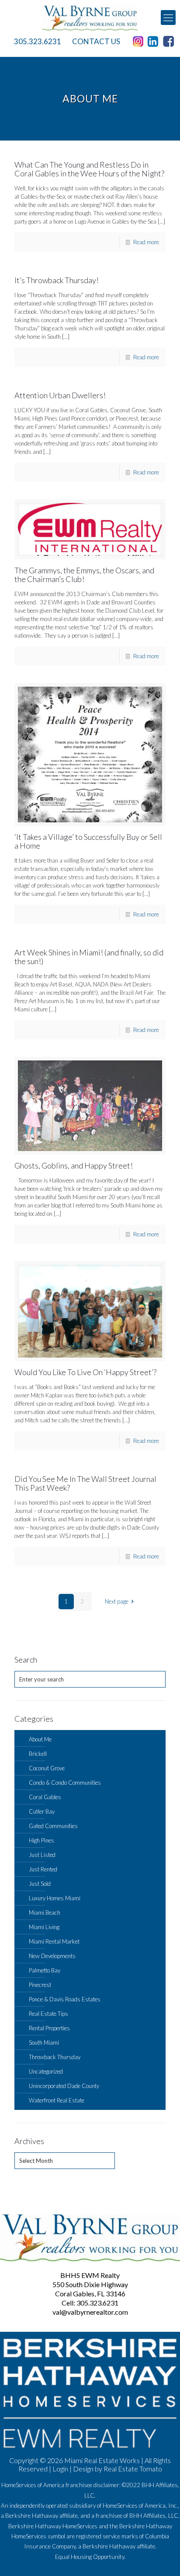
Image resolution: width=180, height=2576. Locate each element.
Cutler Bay (42, 1811)
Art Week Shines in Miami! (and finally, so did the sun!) (89, 957)
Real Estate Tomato (133, 2469)
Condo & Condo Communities (65, 1783)
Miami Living (44, 1927)
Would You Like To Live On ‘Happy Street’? (85, 1372)
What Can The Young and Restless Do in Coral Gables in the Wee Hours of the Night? (89, 169)
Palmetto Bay (45, 1970)
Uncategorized (46, 2071)
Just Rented (43, 1869)
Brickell (38, 1754)
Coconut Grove (47, 1768)
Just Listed (42, 1855)
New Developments (52, 1956)
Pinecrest (40, 1985)
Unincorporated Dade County (64, 2086)
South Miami (44, 2043)
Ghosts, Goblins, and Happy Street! (74, 1165)
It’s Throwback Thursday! (57, 280)
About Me (40, 1739)
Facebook (170, 42)
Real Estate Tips (48, 2014)
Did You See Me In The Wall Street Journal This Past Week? (85, 1483)
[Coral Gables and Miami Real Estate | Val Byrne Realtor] (90, 18)
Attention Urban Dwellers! (60, 395)
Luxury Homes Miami (55, 1898)
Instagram (139, 42)
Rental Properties (49, 2028)
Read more (146, 242)
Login (60, 2469)
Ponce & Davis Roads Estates (65, 1999)
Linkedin (155, 42)
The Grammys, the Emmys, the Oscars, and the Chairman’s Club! (84, 575)
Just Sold (40, 1884)
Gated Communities (53, 1826)
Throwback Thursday (55, 2057)
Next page (117, 1601)
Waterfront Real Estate (57, 2100)
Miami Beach (45, 1913)
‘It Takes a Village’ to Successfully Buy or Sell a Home (88, 841)
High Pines (42, 1840)
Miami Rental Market (54, 1941)
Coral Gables (45, 1797)
